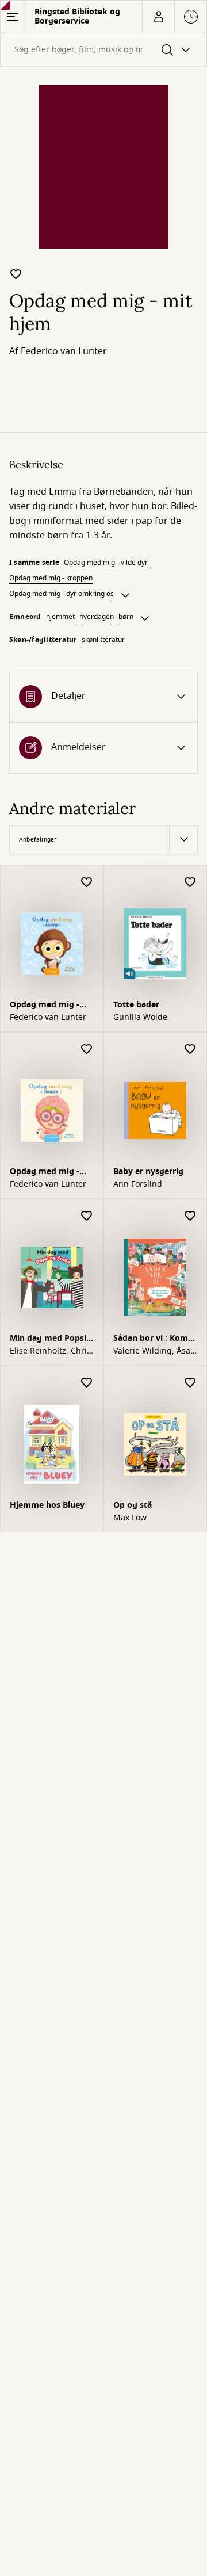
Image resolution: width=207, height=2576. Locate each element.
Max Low (130, 1518)
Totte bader (136, 1005)
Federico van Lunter (64, 351)
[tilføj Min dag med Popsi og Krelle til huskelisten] (87, 1216)
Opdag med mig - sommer (45, 1173)
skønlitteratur (103, 640)
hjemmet (60, 617)
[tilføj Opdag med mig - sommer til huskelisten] (87, 1050)
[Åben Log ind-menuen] (158, 17)
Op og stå (133, 1505)
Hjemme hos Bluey (47, 1505)
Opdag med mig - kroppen (51, 578)
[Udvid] (125, 595)
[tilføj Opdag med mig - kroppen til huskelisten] (87, 883)
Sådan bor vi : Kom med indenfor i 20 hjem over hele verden (151, 1339)
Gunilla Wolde (140, 1018)
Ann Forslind (138, 1184)
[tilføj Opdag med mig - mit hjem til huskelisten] (16, 274)
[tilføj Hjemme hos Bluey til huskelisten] (87, 1383)
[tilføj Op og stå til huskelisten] (190, 1383)
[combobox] (103, 50)
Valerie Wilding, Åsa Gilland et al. (152, 1351)
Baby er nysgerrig (148, 1172)
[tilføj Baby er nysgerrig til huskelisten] (190, 1050)
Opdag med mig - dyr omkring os (62, 594)
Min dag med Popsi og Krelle (48, 1339)
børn (126, 617)
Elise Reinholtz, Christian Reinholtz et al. (50, 1351)
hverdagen (97, 617)
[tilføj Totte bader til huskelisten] (190, 883)
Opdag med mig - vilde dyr (106, 563)
